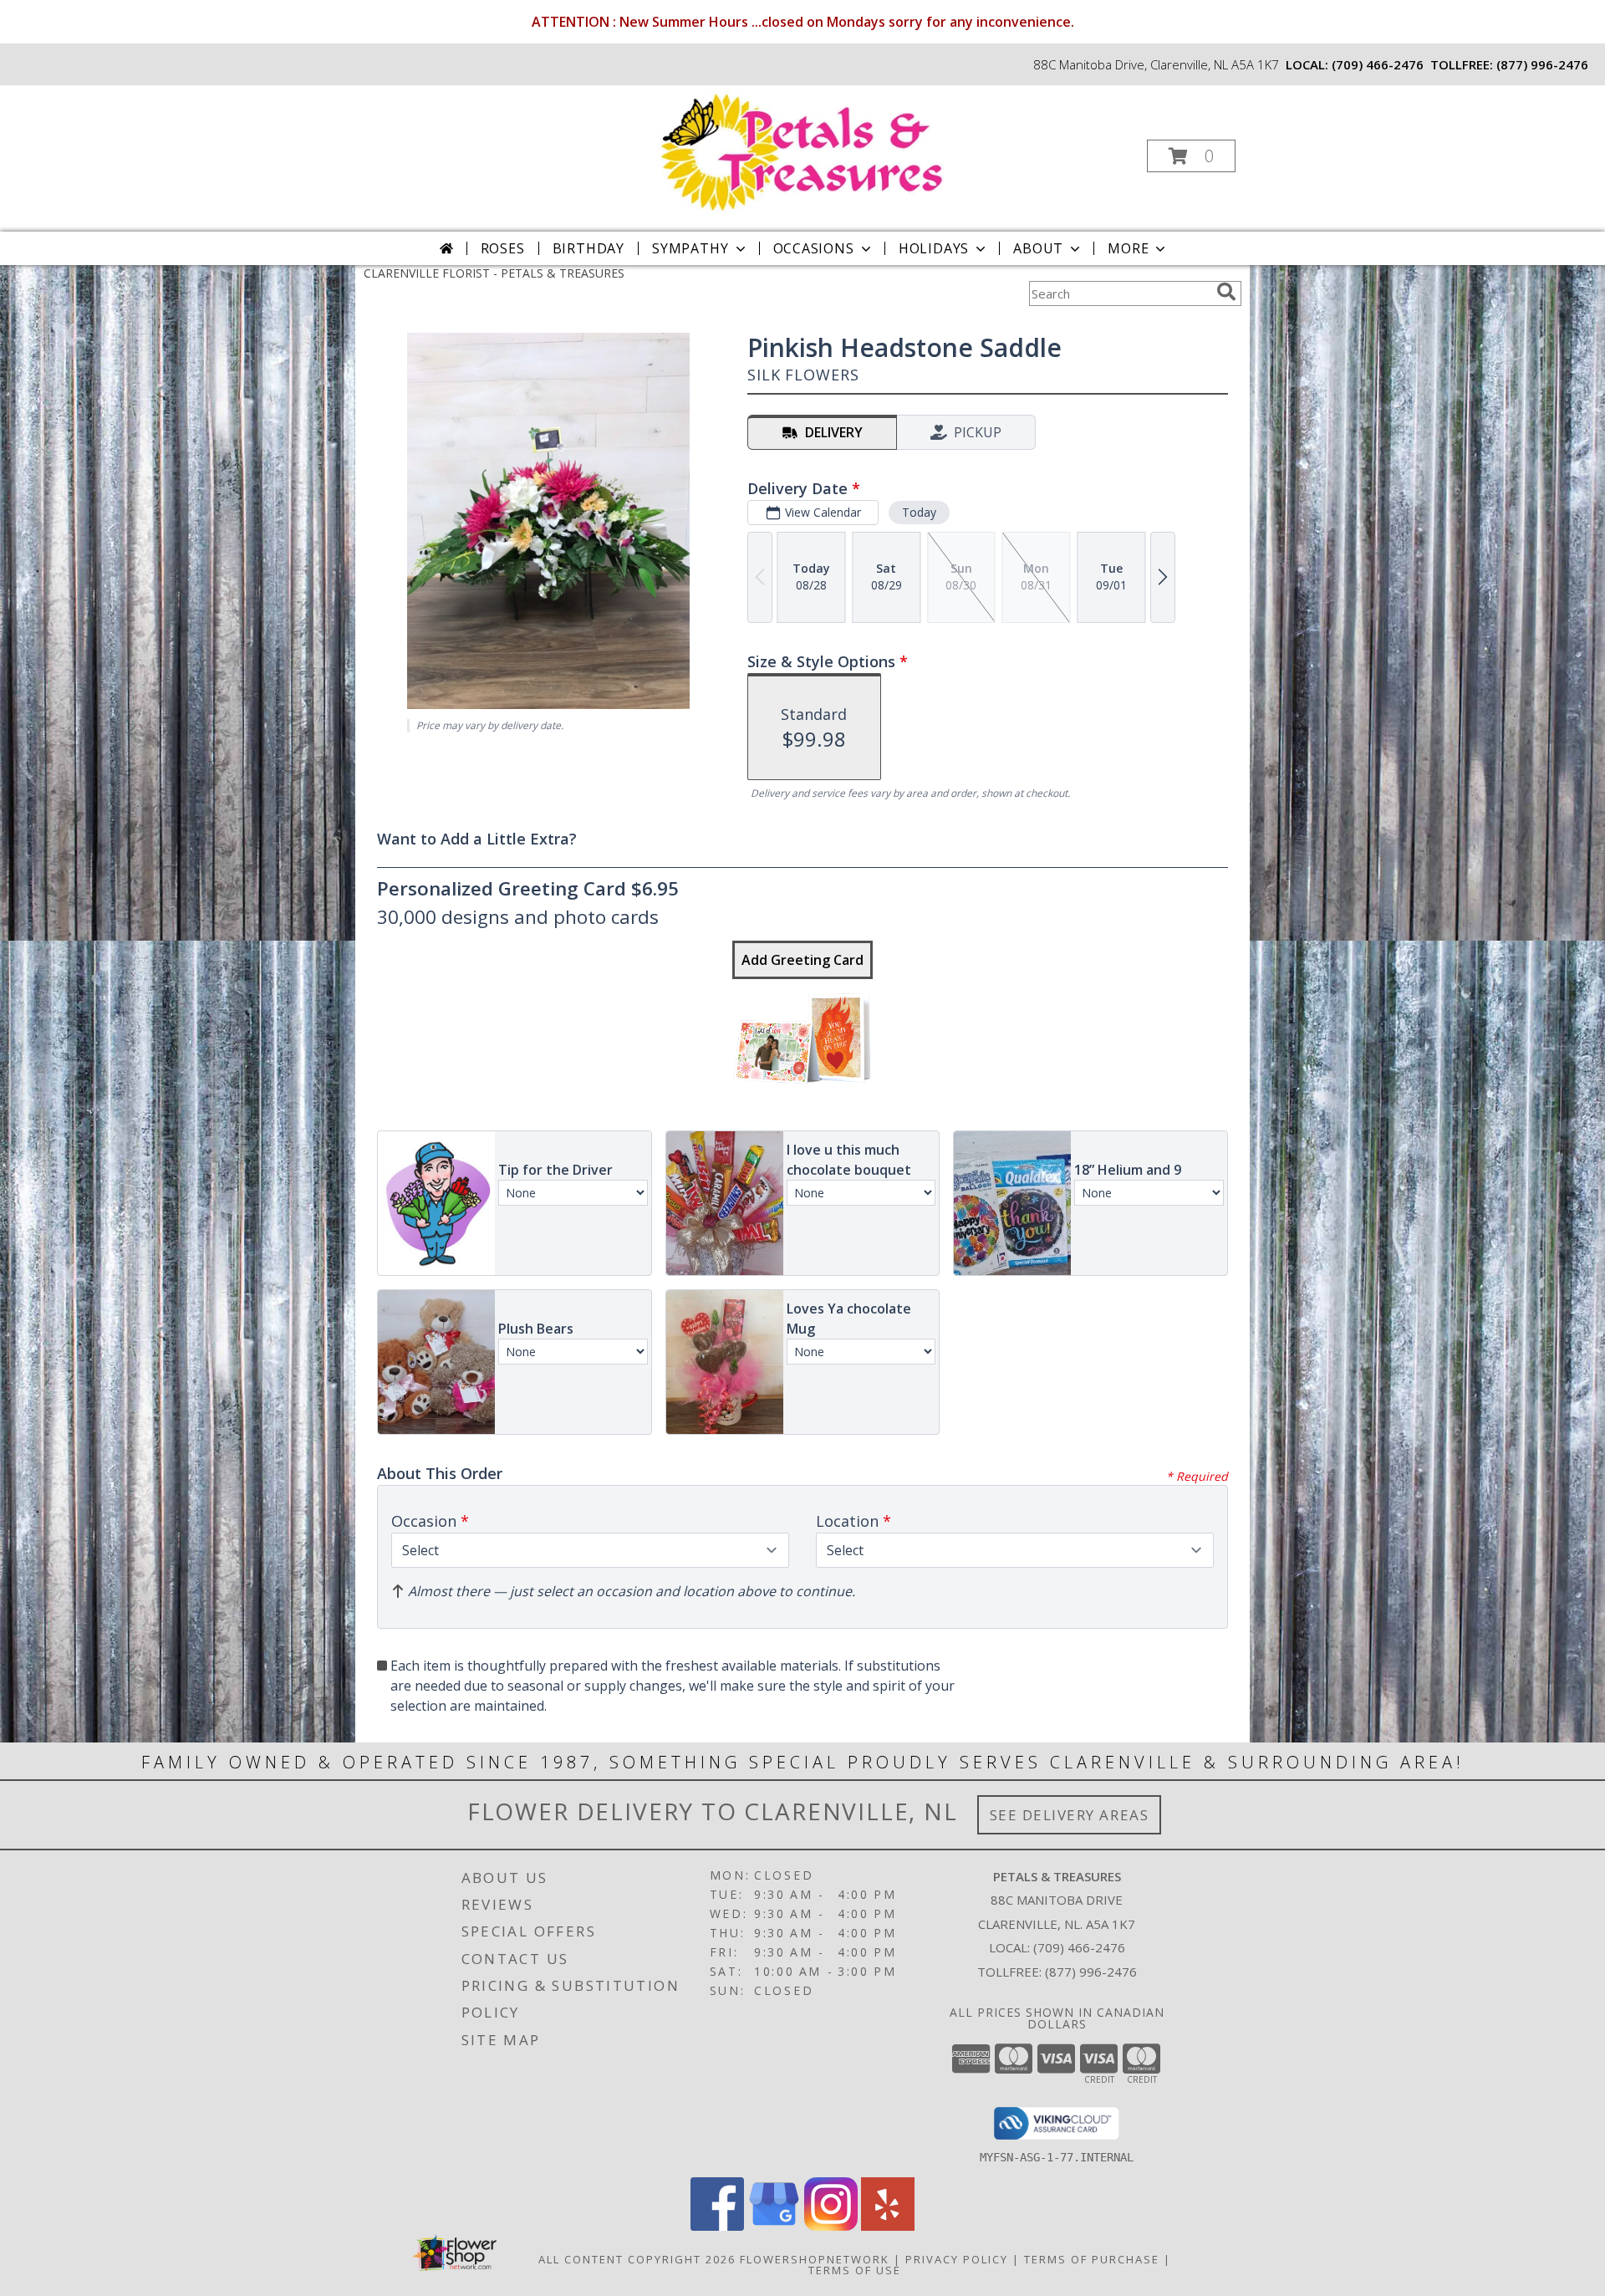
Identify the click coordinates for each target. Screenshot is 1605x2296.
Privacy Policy (957, 2259)
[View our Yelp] (888, 2226)
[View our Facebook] (717, 2226)
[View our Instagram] (831, 2226)
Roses (503, 248)
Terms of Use (855, 2270)
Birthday (588, 248)
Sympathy (690, 248)
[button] (1191, 156)
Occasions (814, 248)
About (1038, 248)
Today (919, 512)
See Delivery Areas (1070, 1815)
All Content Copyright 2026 (637, 2259)
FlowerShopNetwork (815, 2259)
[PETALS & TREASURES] (801, 151)
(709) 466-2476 (1378, 64)
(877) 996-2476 (1542, 64)
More (1128, 248)
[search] (1226, 292)
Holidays (934, 248)
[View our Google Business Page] (774, 2226)
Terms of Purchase (1092, 2259)
